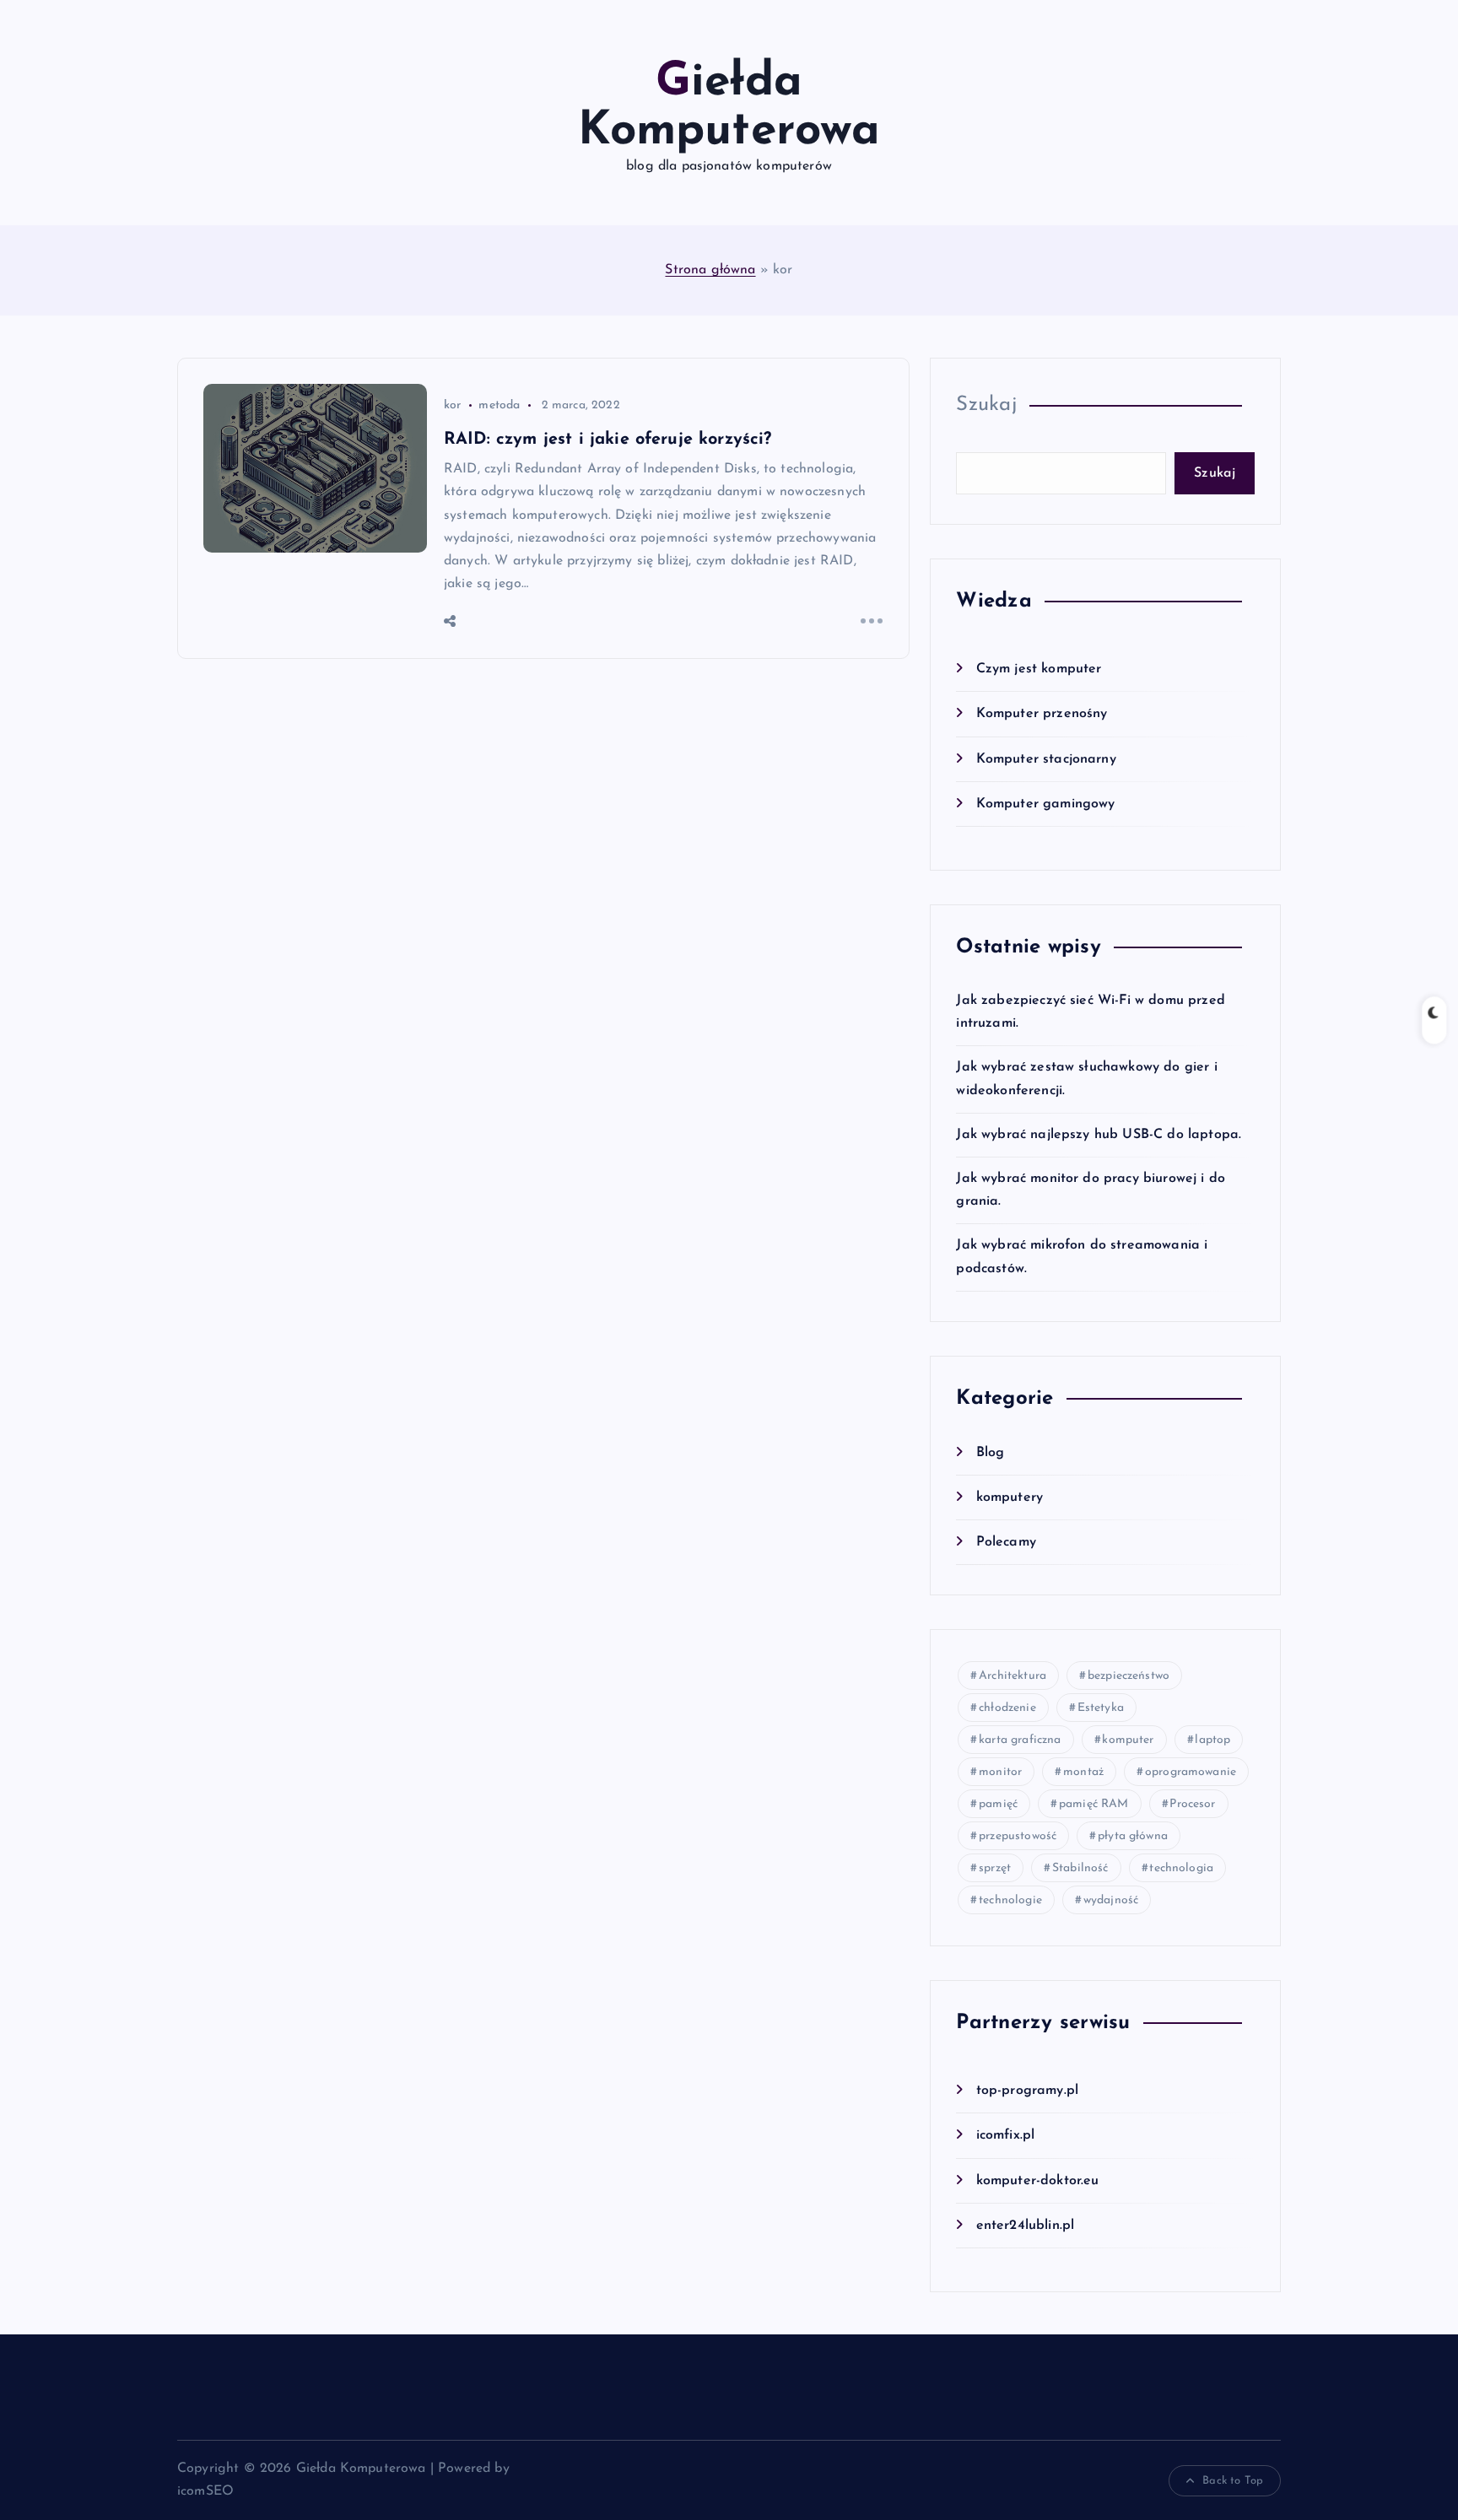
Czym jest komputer (1039, 669)
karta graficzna (1020, 1740)
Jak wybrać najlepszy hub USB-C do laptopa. (1099, 1135)
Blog (990, 1453)
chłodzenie (1007, 1708)
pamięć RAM (1094, 1804)
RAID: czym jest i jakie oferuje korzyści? (608, 440)
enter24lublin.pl (1025, 2226)
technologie (1010, 1900)
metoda (499, 405)
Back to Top (1233, 2481)
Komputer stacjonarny (1046, 759)
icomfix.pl (1005, 2135)
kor (452, 405)
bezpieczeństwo (1129, 1676)
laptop (1212, 1740)
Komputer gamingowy (1045, 804)
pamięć (998, 1804)
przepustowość (1018, 1836)
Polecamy (1006, 1542)
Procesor (1192, 1804)
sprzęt (995, 1868)
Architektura (1012, 1676)
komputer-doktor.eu (1037, 2181)
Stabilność (1080, 1868)
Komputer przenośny (1042, 714)
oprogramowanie (1191, 1772)
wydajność (1111, 1900)
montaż (1083, 1772)
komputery (1010, 1497)
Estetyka (1101, 1708)
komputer (1128, 1740)
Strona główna (710, 270)
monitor (1000, 1772)
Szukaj (986, 405)
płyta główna (1133, 1836)
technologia (1181, 1868)
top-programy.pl (1027, 2091)
